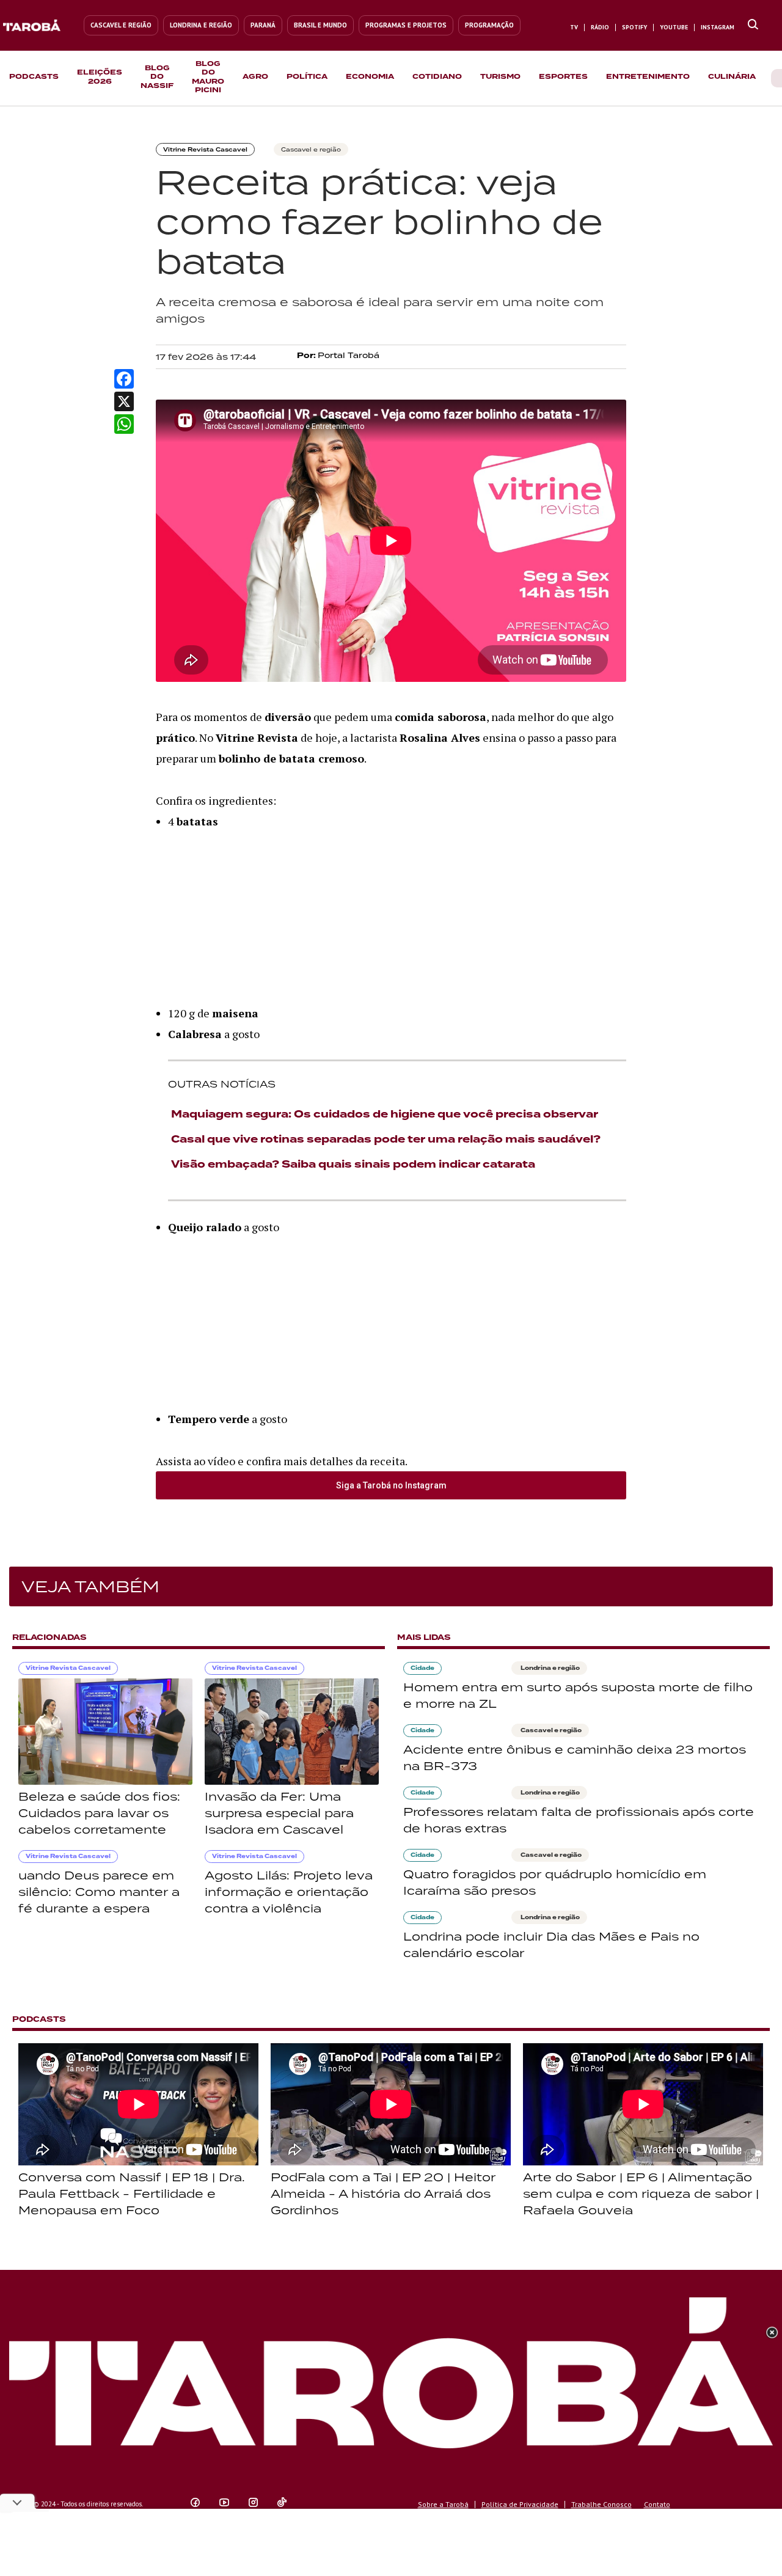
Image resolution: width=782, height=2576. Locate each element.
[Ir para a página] (753, 25)
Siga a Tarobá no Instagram (391, 1485)
